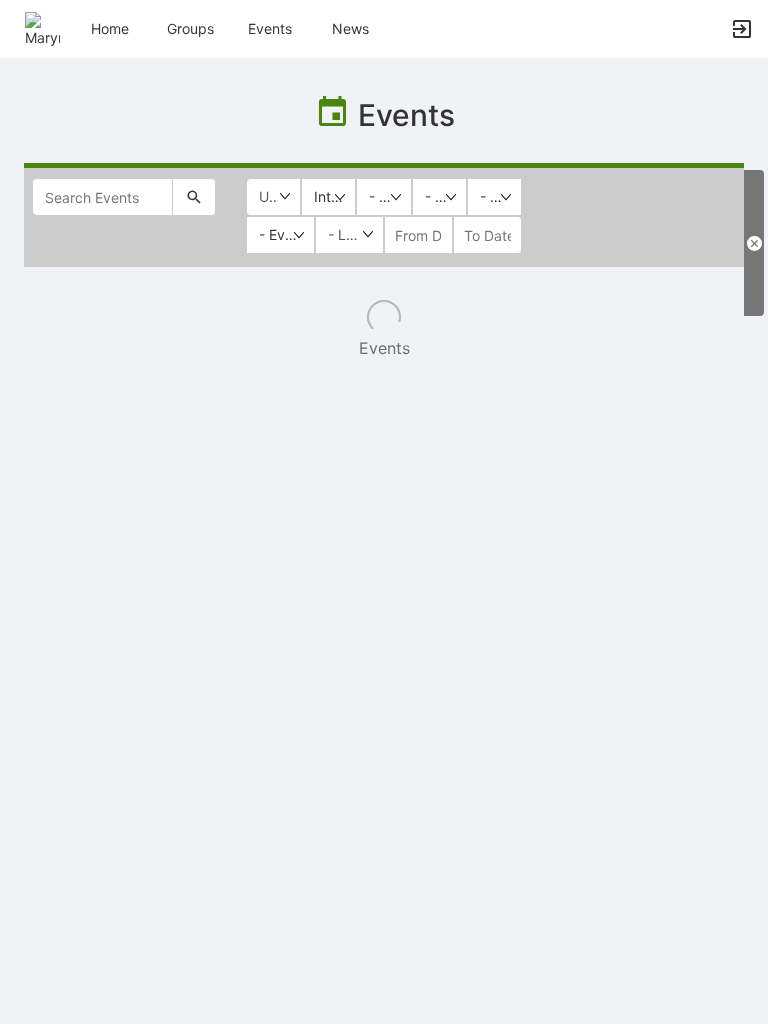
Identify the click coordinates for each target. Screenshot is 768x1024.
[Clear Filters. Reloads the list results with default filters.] (754, 243)
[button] (42, 27)
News (350, 28)
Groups (190, 28)
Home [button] (110, 28)
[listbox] (328, 197)
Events (270, 28)
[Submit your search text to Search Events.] (194, 197)
